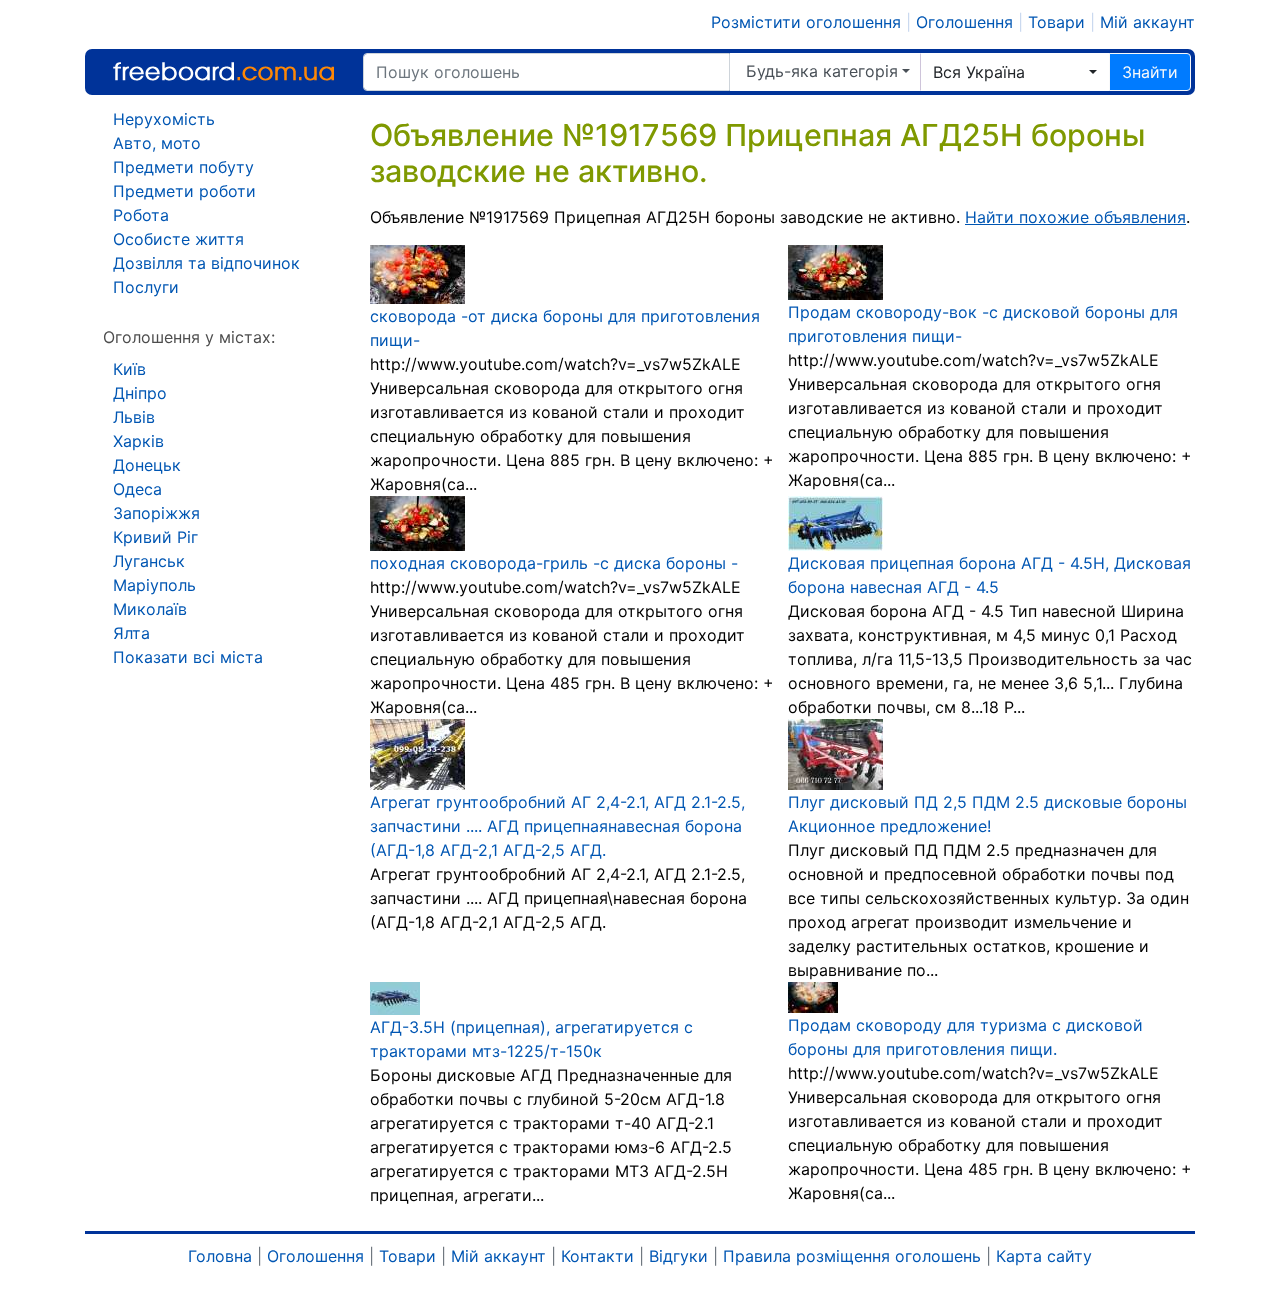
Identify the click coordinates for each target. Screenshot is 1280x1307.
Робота (141, 215)
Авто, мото (157, 143)
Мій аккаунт (1147, 22)
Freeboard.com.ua (223, 71)
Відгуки (678, 1256)
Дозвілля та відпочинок (206, 263)
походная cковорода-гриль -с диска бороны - (554, 563)
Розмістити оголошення (806, 22)
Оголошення (964, 22)
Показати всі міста (188, 657)
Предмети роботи (184, 191)
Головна (220, 1256)
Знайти (1150, 72)
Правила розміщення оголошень (852, 1256)
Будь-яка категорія (822, 71)
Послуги (146, 287)
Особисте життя (178, 239)
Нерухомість (164, 119)
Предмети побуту (183, 167)
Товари (1056, 22)
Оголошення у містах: (189, 337)
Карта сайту (1044, 1256)
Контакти (597, 1256)
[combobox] (1015, 72)
